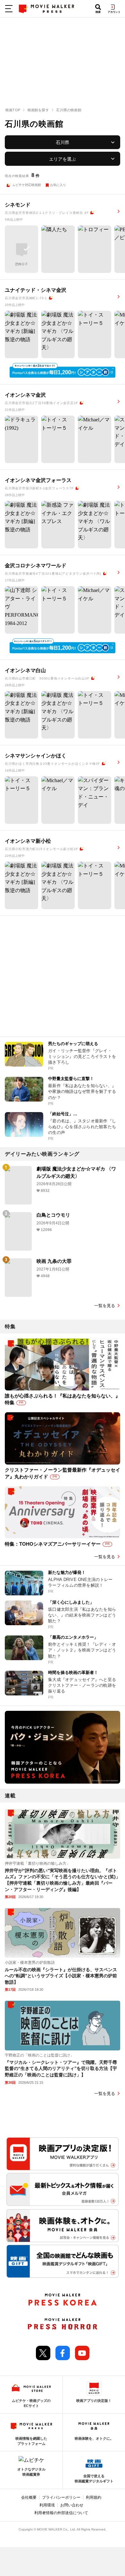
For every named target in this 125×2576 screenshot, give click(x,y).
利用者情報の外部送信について (61, 2513)
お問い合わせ (72, 2505)
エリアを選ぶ (63, 159)
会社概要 (29, 2497)
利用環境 (47, 2505)
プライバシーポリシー (61, 2497)
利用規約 (94, 2497)
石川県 (63, 142)
